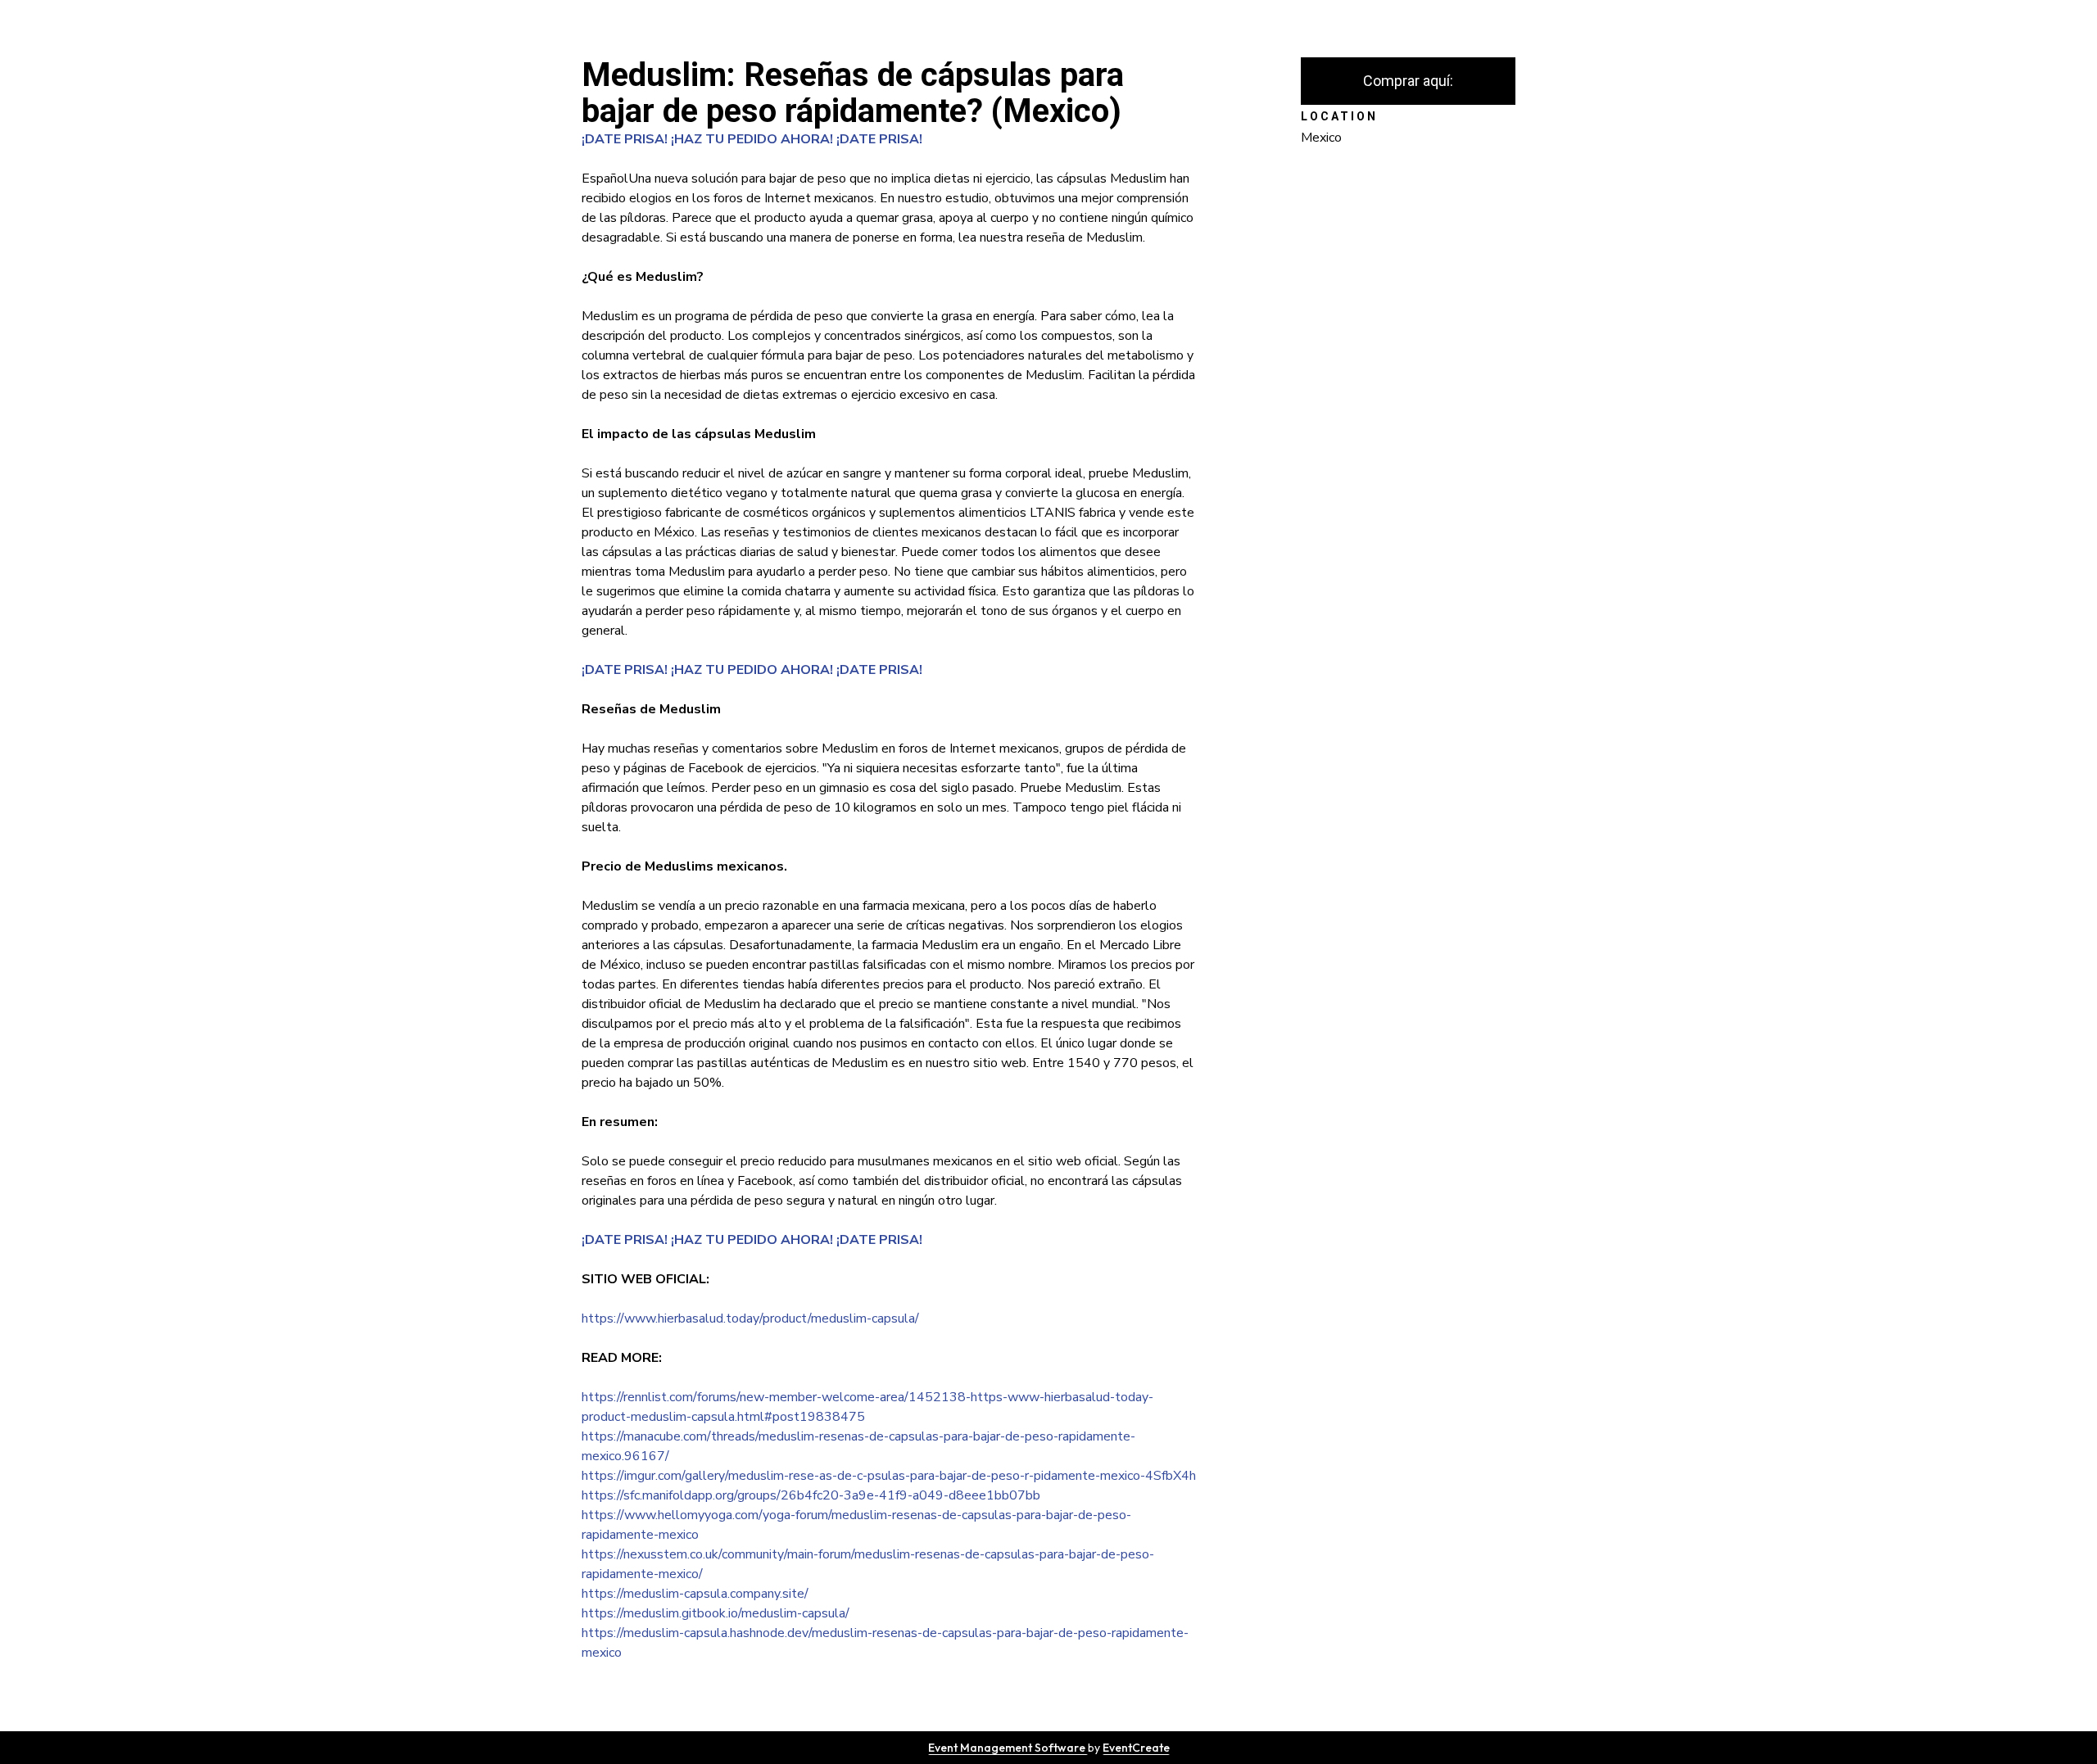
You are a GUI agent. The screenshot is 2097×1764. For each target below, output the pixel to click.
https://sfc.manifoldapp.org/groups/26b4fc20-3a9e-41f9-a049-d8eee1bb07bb (811, 1495)
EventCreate (1136, 1748)
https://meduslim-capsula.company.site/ (695, 1594)
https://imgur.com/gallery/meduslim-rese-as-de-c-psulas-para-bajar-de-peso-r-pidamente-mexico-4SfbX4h (889, 1476)
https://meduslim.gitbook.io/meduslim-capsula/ (716, 1613)
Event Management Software (1008, 1748)
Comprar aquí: (1408, 81)
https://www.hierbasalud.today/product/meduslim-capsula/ (750, 1318)
